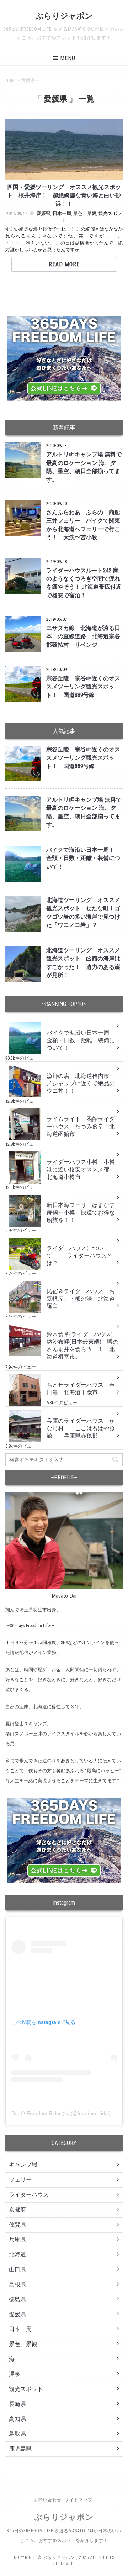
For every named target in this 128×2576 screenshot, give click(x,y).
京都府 (17, 2210)
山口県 (17, 2269)
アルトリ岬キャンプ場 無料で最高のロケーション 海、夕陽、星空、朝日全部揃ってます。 (84, 467)
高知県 (17, 2419)
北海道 (17, 2254)
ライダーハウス (29, 2195)
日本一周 (62, 213)
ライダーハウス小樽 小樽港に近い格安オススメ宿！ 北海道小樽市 (84, 1169)
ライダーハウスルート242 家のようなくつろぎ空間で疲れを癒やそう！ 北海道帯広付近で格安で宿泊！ (84, 583)
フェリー (20, 2180)
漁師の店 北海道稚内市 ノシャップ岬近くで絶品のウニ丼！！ (81, 1083)
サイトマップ (79, 2500)
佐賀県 (17, 2225)
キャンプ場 (23, 2165)
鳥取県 (17, 2434)
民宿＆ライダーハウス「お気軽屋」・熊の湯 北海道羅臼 (81, 1299)
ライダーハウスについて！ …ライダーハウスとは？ (79, 1256)
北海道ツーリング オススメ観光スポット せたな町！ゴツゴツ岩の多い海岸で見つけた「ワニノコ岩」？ (83, 913)
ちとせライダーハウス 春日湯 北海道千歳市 (81, 1389)
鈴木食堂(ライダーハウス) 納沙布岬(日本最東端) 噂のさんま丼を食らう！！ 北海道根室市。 (82, 1345)
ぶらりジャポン (64, 16)
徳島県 (17, 2299)
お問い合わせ (48, 2500)
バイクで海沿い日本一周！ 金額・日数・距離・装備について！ (83, 858)
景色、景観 (85, 213)
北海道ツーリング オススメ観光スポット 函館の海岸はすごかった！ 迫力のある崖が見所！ (83, 963)
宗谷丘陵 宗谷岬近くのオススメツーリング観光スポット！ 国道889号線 (83, 687)
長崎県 (17, 2404)
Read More (64, 264)
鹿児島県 (20, 2449)
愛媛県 (44, 213)
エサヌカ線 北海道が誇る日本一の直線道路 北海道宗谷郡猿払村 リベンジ (83, 637)
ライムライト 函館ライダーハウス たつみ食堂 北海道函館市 (81, 1126)
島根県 (17, 2284)
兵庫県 (17, 2239)
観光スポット (26, 2389)
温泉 (15, 2374)
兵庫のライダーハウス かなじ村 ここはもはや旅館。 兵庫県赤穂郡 (81, 1428)
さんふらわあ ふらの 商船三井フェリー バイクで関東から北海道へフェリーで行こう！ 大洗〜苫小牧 (83, 525)
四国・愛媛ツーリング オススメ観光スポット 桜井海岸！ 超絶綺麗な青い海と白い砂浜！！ (64, 196)
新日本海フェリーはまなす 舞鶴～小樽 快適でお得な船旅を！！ (84, 1213)
